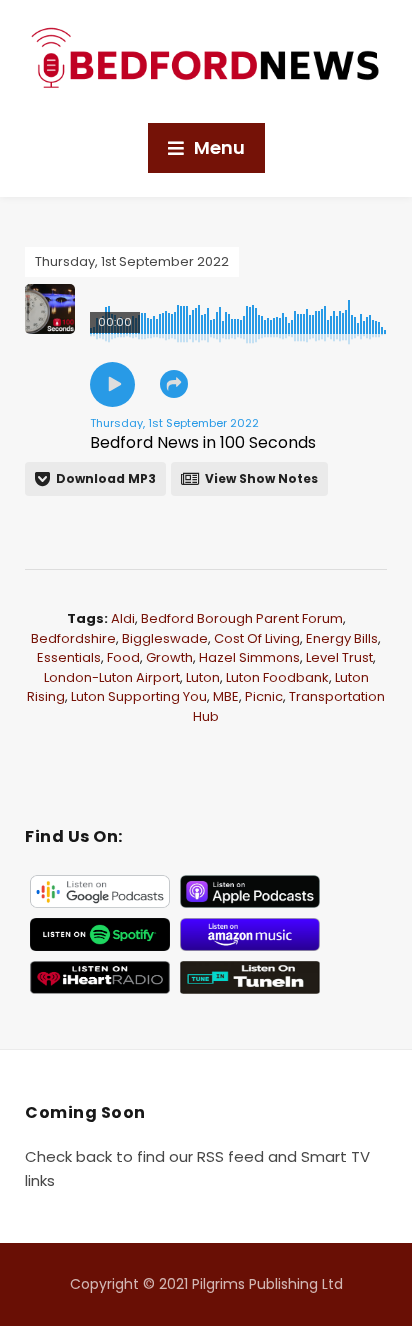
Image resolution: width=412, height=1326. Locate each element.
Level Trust (339, 657)
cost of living (257, 638)
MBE (226, 696)
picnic (264, 696)
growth (169, 657)
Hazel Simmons (249, 657)
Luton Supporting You (139, 696)
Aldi (123, 618)
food (123, 657)
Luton (203, 677)
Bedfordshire (73, 638)
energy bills (342, 638)
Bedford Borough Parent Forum (242, 618)
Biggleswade (165, 638)
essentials (69, 657)
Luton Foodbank (277, 677)
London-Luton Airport (112, 677)
